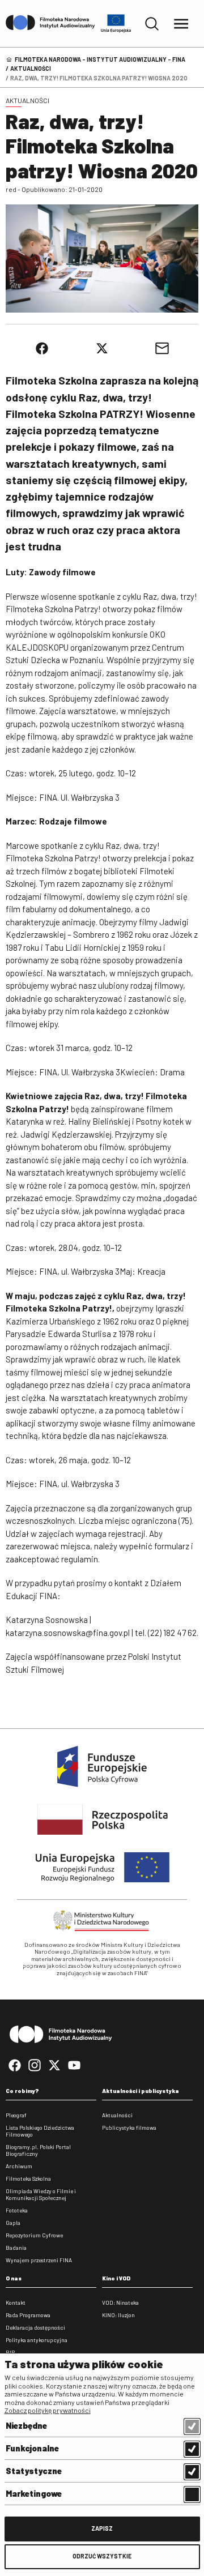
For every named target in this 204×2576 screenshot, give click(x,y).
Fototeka (17, 2210)
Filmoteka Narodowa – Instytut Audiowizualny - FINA (100, 59)
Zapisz (102, 2528)
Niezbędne (26, 2425)
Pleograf (16, 2115)
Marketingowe (34, 2493)
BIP (10, 2352)
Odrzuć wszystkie (102, 2556)
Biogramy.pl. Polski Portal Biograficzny (38, 2150)
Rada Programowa (28, 2315)
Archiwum (19, 2166)
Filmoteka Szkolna (28, 2178)
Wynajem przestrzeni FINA (39, 2260)
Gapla (13, 2223)
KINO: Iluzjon (118, 2315)
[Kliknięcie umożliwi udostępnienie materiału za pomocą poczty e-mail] (162, 348)
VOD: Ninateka (120, 2302)
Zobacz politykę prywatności (48, 2410)
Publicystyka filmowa (129, 2128)
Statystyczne (34, 2471)
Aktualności (31, 68)
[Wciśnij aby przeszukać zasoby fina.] (152, 24)
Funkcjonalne (32, 2448)
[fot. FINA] (102, 259)
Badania (16, 2248)
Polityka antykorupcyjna (37, 2340)
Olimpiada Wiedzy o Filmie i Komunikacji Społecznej (41, 2194)
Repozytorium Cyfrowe (34, 2235)
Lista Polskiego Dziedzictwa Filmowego (40, 2131)
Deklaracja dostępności (35, 2327)
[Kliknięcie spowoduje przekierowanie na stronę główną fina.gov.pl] (50, 23)
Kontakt (16, 2302)
